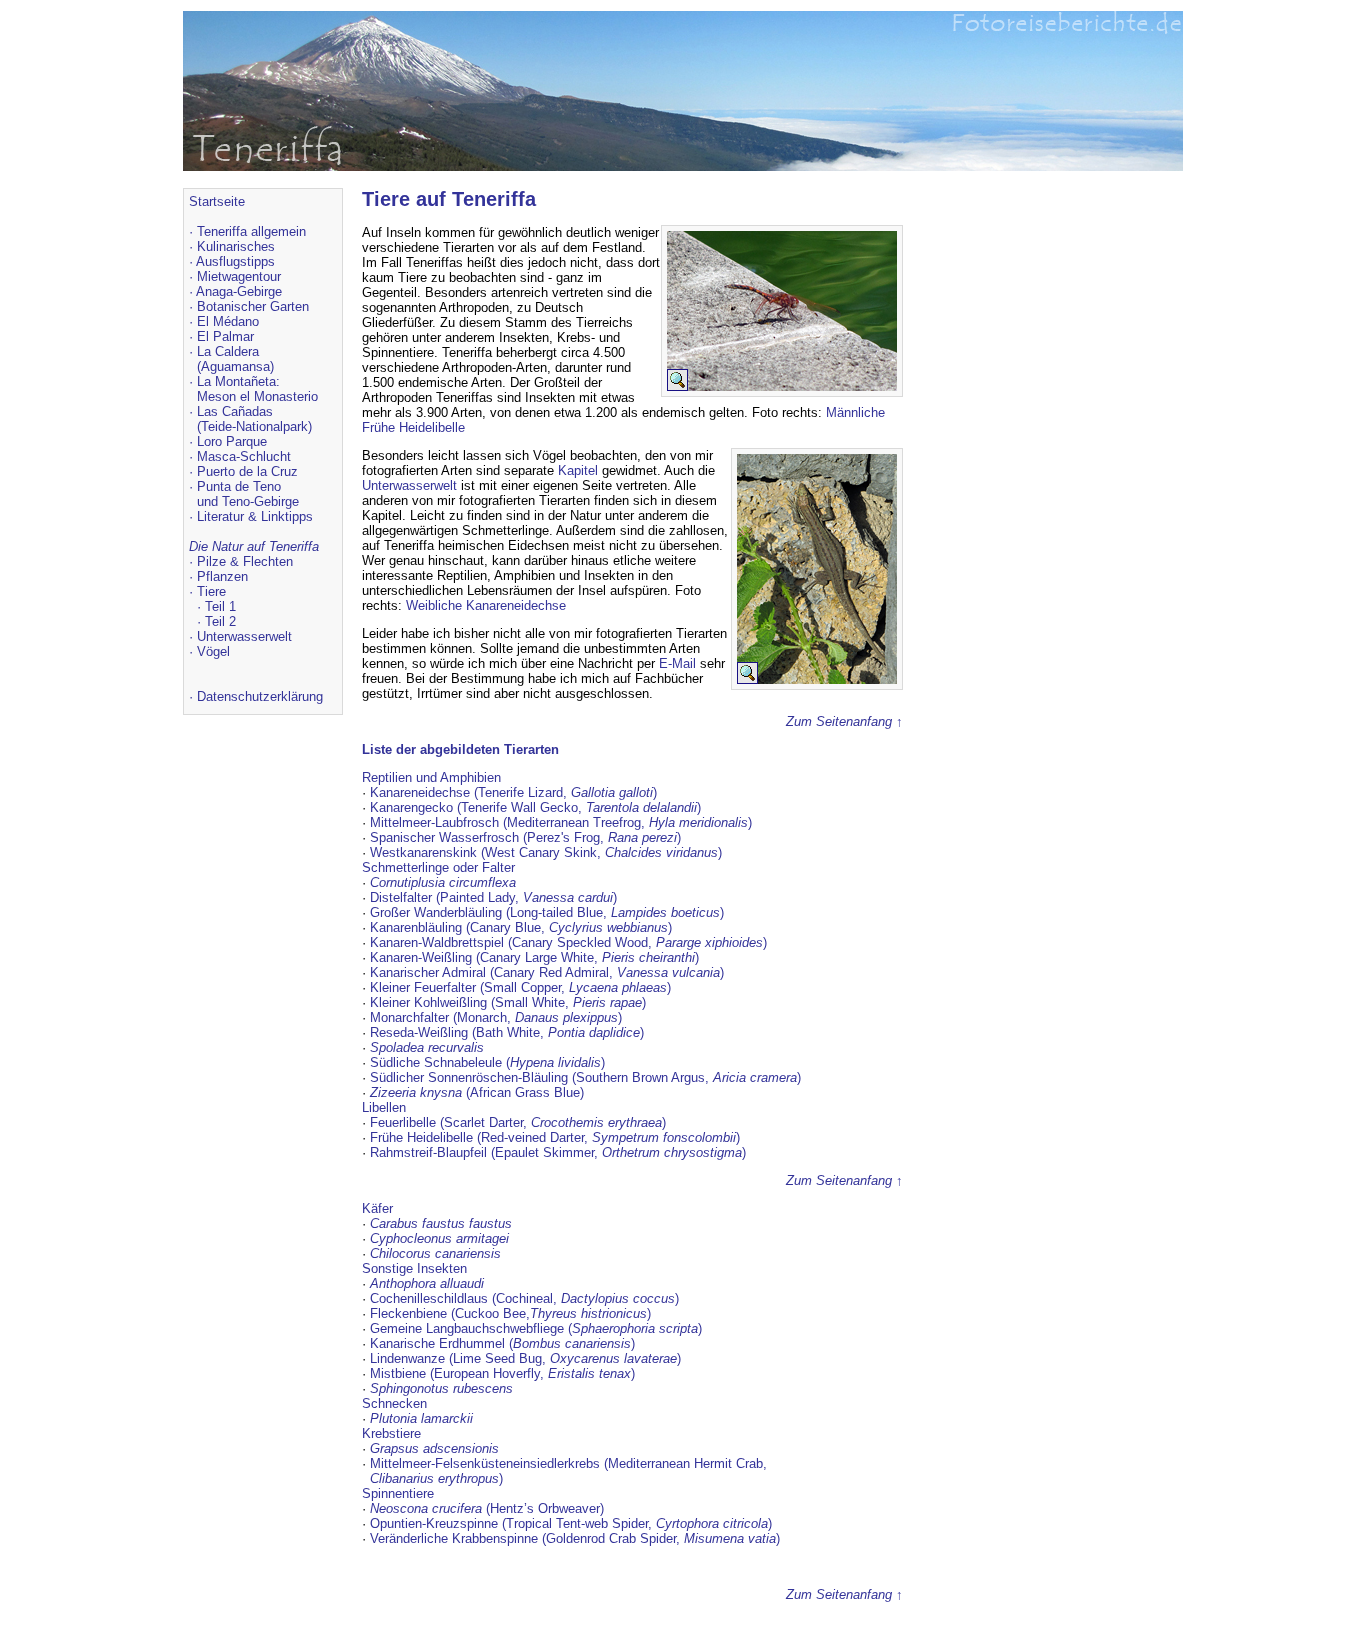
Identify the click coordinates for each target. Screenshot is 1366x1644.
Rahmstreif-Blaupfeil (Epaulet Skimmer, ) (558, 1152)
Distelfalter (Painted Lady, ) (493, 897)
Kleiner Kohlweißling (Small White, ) (508, 1002)
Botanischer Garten (253, 306)
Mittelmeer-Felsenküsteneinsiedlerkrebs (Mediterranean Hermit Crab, (568, 1463)
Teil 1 (220, 606)
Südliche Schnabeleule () (487, 1062)
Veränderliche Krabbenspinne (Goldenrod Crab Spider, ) (575, 1538)
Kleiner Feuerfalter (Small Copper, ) (520, 987)
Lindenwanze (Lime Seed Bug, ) (525, 1358)
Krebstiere (391, 1433)
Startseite (217, 201)
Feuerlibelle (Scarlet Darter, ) (518, 1122)
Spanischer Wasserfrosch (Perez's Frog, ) (525, 837)
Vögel (213, 651)
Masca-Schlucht (244, 456)
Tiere (211, 591)
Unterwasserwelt (244, 636)
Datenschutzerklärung (260, 696)
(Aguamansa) (235, 366)
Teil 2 (220, 621)
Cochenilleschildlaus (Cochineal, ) (524, 1298)
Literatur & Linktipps (255, 516)
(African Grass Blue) (477, 1092)
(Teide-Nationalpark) (254, 426)
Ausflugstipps (235, 261)
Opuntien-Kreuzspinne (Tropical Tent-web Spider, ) (571, 1523)
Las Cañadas (235, 411)
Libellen (384, 1107)
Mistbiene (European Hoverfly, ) (502, 1373)
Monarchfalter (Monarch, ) (496, 1017)
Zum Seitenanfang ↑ (844, 721)
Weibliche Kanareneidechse (486, 605)
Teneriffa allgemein (251, 231)
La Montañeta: (238, 381)
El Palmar (225, 336)
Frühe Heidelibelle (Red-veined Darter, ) (555, 1137)
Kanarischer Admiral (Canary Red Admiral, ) (547, 972)
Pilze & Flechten (245, 561)
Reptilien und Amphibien (431, 777)
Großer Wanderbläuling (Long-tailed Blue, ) (547, 912)
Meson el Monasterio (257, 396)
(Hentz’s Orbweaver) (487, 1508)
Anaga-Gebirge (239, 291)
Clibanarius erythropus (434, 1478)
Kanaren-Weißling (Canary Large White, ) (534, 957)
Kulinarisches (236, 246)
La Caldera (228, 351)
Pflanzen (222, 576)
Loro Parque (232, 441)
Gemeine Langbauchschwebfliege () (536, 1328)
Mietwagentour (239, 276)
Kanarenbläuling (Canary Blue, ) (521, 927)
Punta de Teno (239, 486)
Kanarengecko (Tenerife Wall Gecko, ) (535, 807)
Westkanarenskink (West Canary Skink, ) (546, 852)
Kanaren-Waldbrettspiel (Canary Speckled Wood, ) (568, 942)
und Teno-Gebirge (248, 501)
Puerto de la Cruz (247, 471)
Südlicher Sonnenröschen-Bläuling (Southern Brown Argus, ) (585, 1077)
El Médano (228, 321)
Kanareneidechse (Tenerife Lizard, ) (513, 792)
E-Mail (677, 663)
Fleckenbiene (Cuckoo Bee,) (510, 1313)
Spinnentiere (398, 1493)
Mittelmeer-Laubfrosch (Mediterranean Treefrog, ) (561, 822)
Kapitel (578, 470)
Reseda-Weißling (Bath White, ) (507, 1032)
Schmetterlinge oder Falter (438, 867)
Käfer (377, 1208)
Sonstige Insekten (414, 1268)
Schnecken (394, 1403)
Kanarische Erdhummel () (502, 1343)
